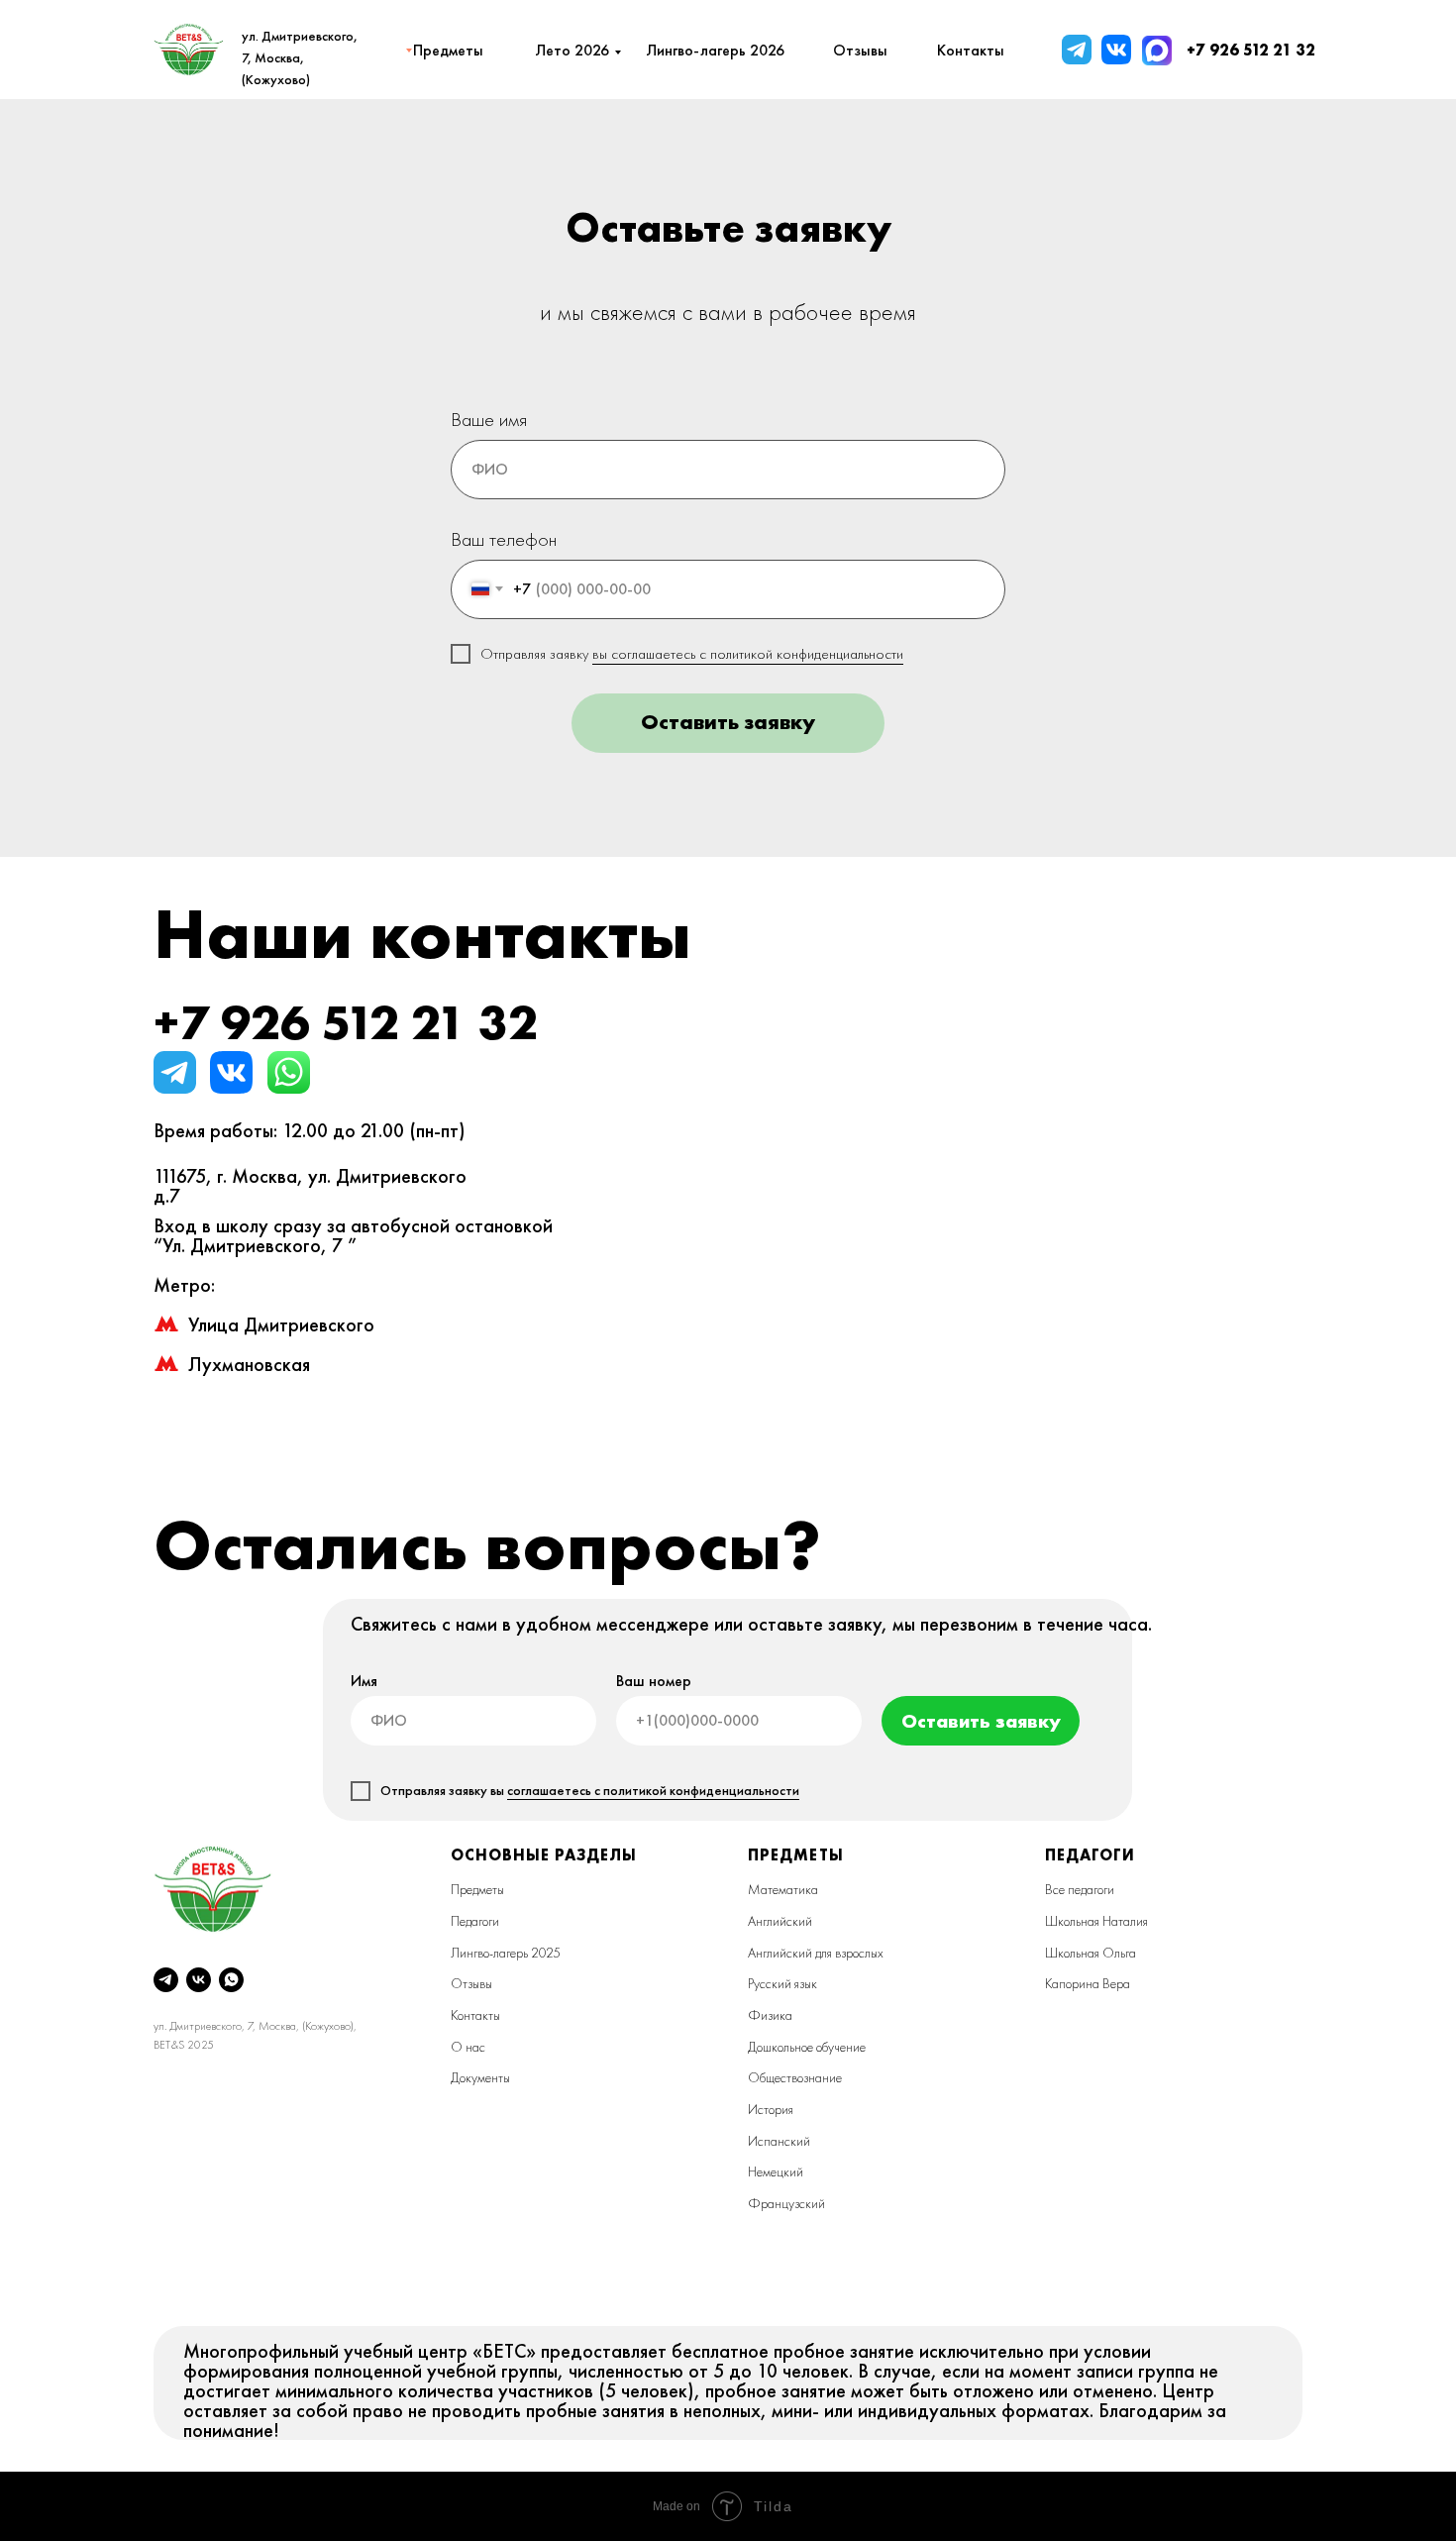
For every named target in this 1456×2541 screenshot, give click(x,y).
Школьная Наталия (1096, 1921)
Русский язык (782, 1983)
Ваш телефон (504, 539)
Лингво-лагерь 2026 (715, 50)
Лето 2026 (572, 50)
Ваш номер (654, 1681)
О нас (468, 2047)
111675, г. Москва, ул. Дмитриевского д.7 (310, 1186)
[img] (1077, 50)
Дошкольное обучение (807, 2047)
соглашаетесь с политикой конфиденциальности (653, 1790)
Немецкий (776, 2171)
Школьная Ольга (1091, 1953)
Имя (364, 1681)
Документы (480, 2077)
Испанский (779, 2141)
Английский (780, 1921)
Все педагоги (1080, 1889)
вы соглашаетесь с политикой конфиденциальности (748, 654)
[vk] (199, 1980)
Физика (770, 2015)
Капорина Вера (1088, 1983)
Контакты (475, 2015)
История (771, 2109)
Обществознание (795, 2077)
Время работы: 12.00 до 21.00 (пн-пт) (310, 1130)
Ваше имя (489, 419)
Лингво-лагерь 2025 (506, 1953)
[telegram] (166, 1980)
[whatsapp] (231, 1980)
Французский (786, 2203)
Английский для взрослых (816, 1953)
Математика (783, 1889)
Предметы (477, 1889)
